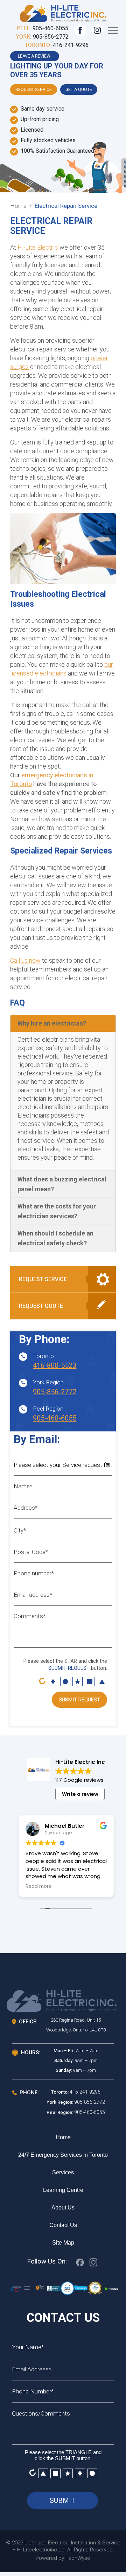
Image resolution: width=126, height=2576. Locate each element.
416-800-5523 (55, 1365)
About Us (63, 2208)
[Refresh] (42, 1681)
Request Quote (41, 1306)
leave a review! (35, 56)
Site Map (63, 2243)
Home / (21, 206)
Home (63, 2137)
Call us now (25, 960)
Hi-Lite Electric (38, 247)
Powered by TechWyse (63, 2558)
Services (63, 2172)
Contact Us (63, 2225)
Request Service (34, 90)
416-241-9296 (71, 45)
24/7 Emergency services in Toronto (63, 2155)
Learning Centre (63, 2190)
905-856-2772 (51, 37)
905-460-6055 (50, 28)
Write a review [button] (80, 1794)
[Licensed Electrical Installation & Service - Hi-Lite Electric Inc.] (63, 12)
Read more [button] (39, 1886)
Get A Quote (79, 90)
